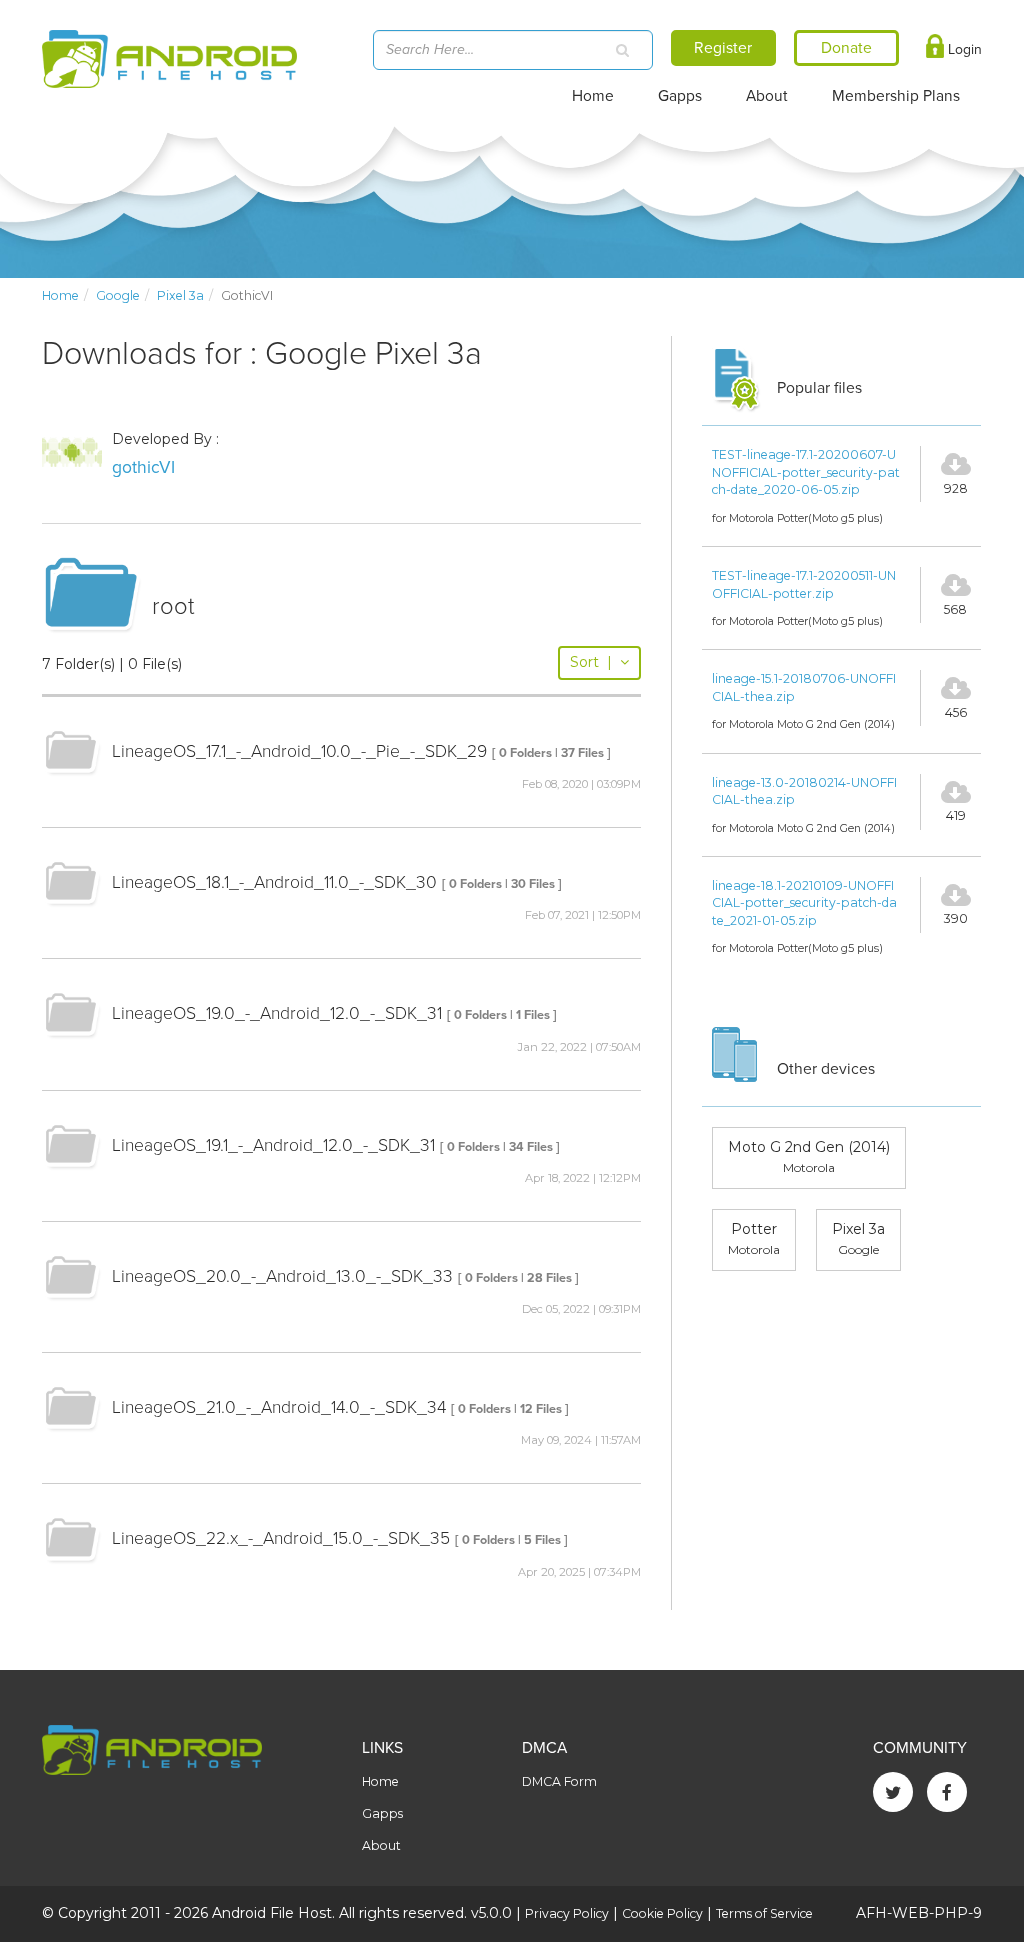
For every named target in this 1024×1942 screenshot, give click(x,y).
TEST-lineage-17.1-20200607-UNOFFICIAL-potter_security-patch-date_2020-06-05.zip (806, 472)
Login (963, 49)
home (60, 295)
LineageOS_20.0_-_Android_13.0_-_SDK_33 (282, 1276)
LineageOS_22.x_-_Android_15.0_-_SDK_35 (281, 1538)
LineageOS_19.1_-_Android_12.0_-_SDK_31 (273, 1145)
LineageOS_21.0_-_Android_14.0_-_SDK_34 (279, 1407)
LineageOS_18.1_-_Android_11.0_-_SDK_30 (274, 882)
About (767, 96)
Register (723, 48)
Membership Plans (896, 96)
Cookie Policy (662, 1913)
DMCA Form (559, 1781)
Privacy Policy (567, 1913)
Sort (591, 662)
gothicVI (143, 467)
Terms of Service (764, 1913)
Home (593, 96)
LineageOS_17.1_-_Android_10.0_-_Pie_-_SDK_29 (299, 751)
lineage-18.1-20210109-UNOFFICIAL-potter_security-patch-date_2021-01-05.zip (804, 903)
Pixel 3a (180, 295)
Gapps (680, 96)
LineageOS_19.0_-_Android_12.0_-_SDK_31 (277, 1013)
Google (118, 295)
